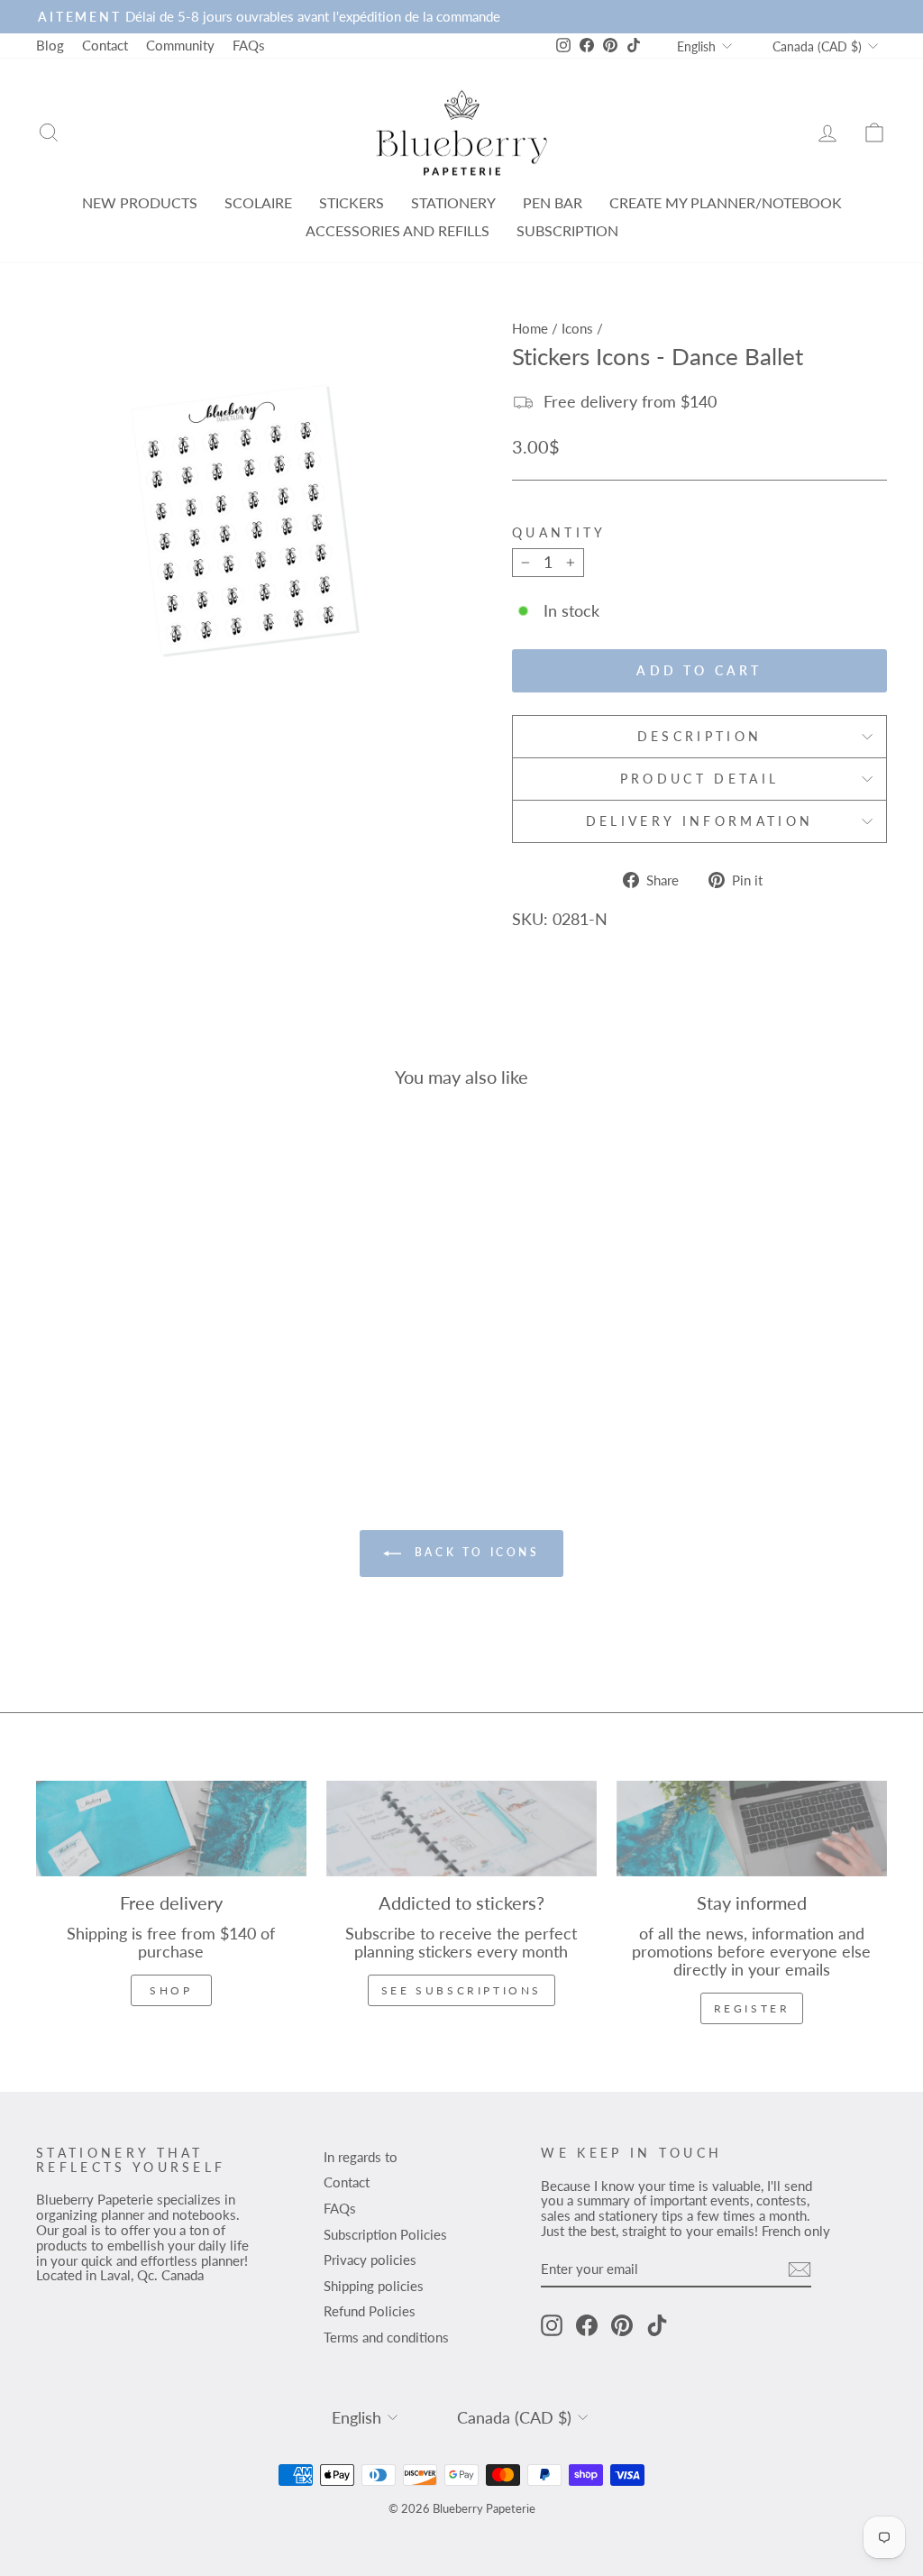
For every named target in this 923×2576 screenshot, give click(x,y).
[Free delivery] (171, 1829)
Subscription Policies (385, 2234)
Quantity (559, 533)
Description (700, 736)
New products (140, 202)
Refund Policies (370, 2311)
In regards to (361, 2157)
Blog (50, 45)
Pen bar (553, 202)
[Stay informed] (752, 1829)
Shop (171, 1990)
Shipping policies (374, 2286)
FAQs (249, 45)
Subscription (567, 230)
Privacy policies (370, 2260)
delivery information (699, 821)
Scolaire (258, 202)
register (752, 2008)
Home (530, 328)
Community (180, 45)
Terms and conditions (386, 2337)
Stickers (352, 202)
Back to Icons (474, 1552)
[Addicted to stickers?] (461, 1829)
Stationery (453, 202)
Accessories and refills (398, 230)
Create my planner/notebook (726, 202)
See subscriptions (461, 1990)
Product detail (699, 779)
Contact (105, 45)
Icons (577, 328)
